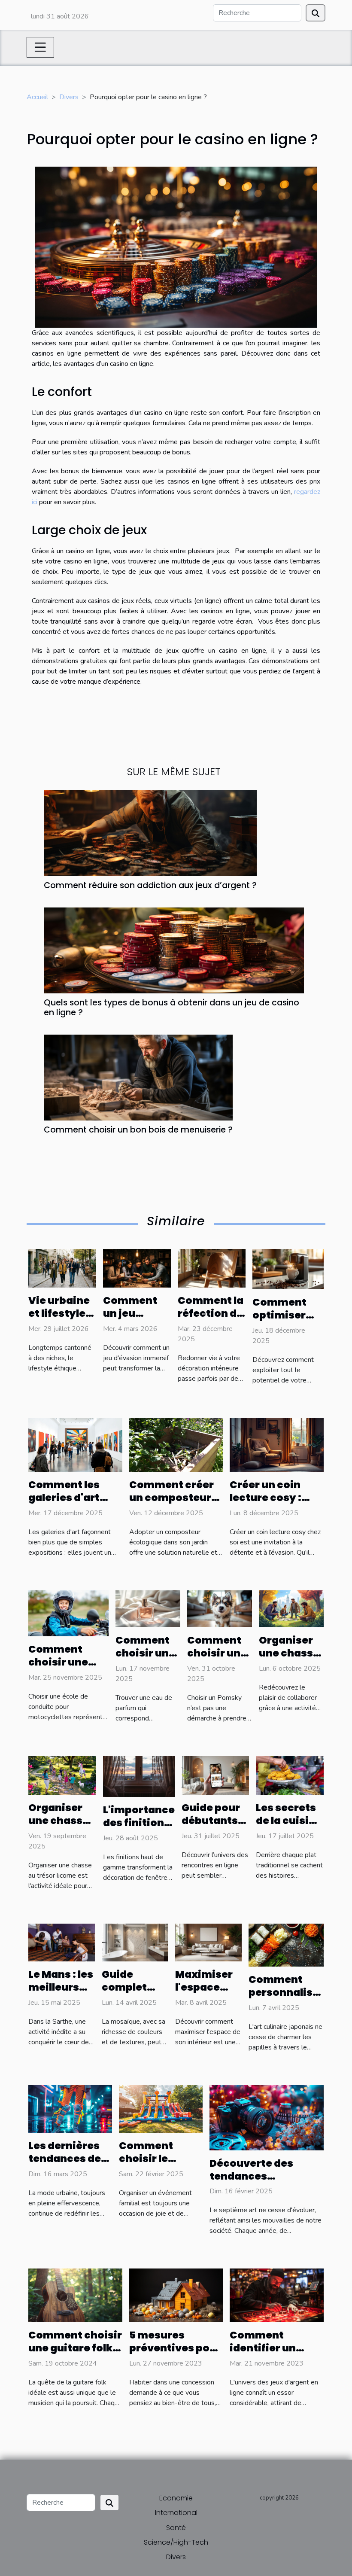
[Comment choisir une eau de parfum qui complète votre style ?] (148, 1608)
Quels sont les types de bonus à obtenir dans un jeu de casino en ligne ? (171, 1008)
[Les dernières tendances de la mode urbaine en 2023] (70, 2108)
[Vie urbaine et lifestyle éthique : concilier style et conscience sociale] (62, 1268)
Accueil (37, 97)
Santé (176, 2528)
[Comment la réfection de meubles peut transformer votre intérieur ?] (212, 1268)
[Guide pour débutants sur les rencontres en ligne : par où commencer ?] (215, 1775)
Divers (69, 97)
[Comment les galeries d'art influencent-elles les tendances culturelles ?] (75, 1445)
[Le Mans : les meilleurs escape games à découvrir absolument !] (62, 1942)
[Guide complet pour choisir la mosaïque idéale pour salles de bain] (135, 1942)
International (176, 2513)
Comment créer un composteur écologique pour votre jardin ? (173, 1504)
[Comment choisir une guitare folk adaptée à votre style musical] (75, 2295)
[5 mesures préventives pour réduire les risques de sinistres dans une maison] (176, 2295)
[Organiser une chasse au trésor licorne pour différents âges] (62, 1775)
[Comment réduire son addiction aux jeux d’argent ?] (150, 833)
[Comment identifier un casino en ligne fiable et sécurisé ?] (277, 2295)
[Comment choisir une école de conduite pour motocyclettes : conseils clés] (68, 1613)
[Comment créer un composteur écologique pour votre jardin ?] (176, 1445)
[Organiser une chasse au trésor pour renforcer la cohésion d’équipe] (291, 1608)
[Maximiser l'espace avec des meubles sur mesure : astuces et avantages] (208, 1942)
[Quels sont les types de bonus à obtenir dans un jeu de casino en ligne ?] (174, 950)
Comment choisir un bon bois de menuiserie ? (138, 1130)
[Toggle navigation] (40, 47)
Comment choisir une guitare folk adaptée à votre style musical (75, 2354)
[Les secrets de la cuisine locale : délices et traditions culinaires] (290, 1775)
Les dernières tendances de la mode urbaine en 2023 (70, 2165)
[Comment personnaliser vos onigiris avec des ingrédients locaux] (286, 1945)
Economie (176, 2498)
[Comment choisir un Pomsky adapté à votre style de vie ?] (220, 1608)
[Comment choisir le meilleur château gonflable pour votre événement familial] (161, 2108)
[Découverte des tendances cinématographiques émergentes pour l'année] (267, 2117)
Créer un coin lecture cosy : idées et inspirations (266, 1504)
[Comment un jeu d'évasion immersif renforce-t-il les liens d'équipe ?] (137, 1268)
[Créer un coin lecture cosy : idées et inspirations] (277, 1445)
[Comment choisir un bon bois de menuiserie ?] (138, 1077)
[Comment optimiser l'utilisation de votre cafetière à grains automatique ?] (288, 1269)
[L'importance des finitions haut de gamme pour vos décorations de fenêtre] (139, 1776)
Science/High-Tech (176, 2542)
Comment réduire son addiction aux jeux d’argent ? (150, 885)
